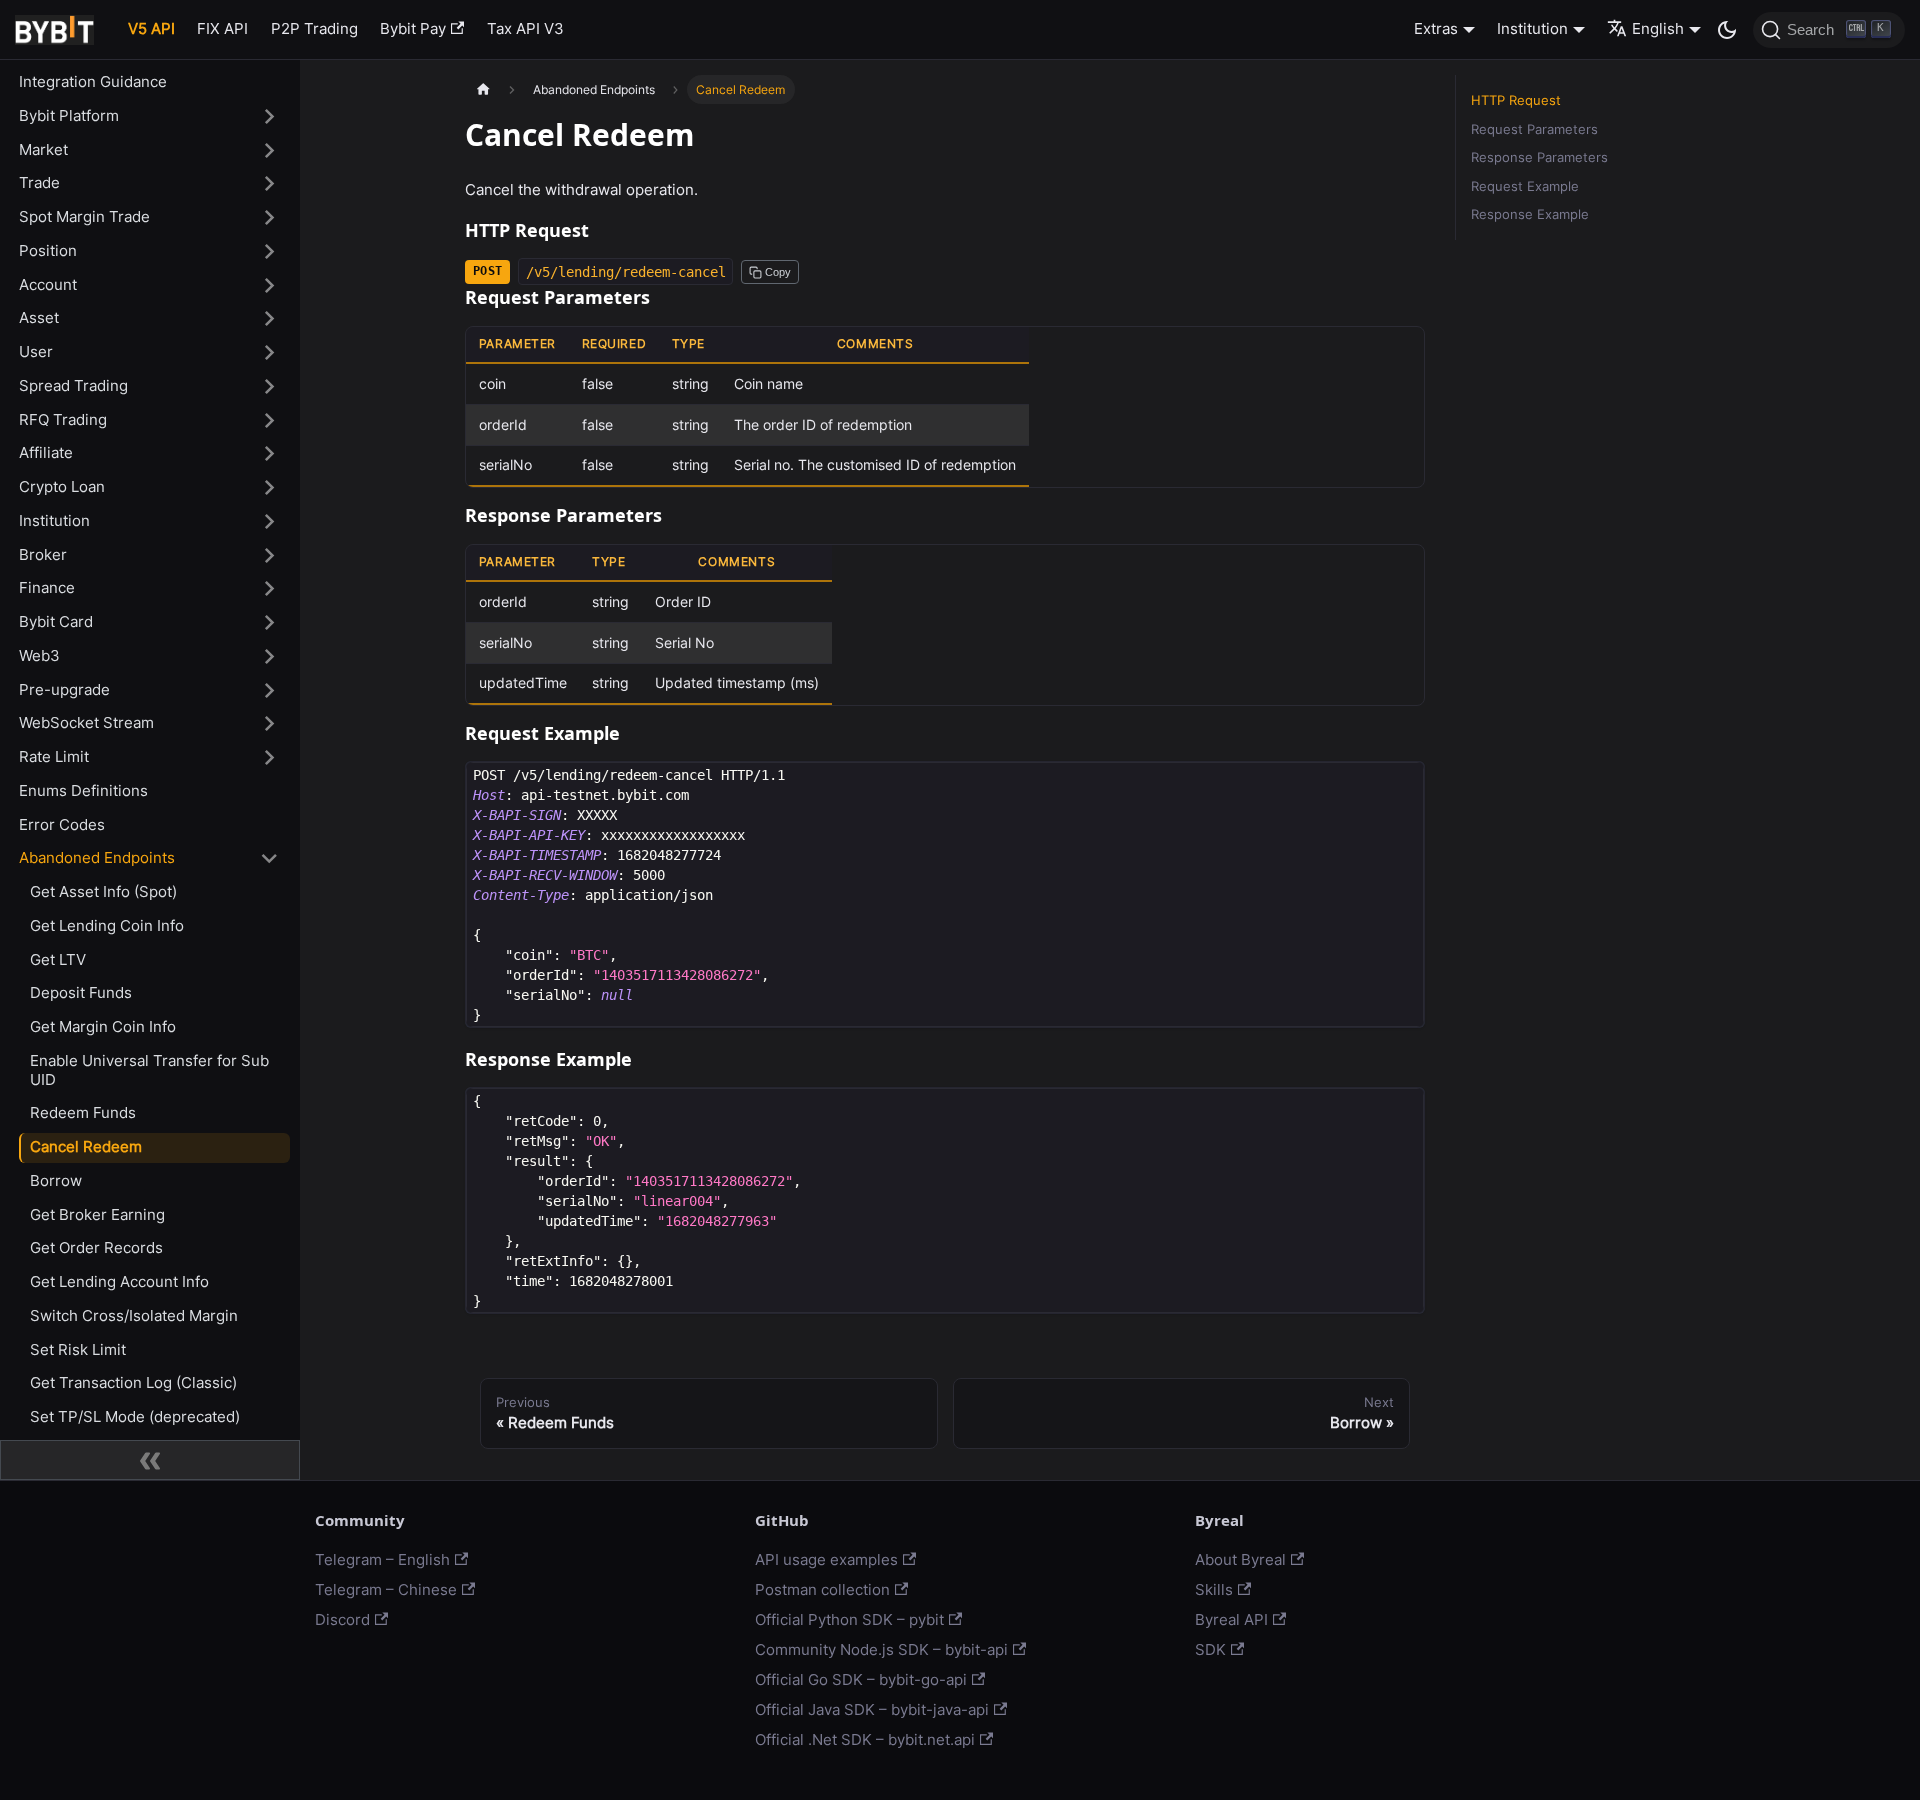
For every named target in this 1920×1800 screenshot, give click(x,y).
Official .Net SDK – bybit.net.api (865, 1739)
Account (48, 284)
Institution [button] (1532, 28)
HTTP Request (1516, 100)
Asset (39, 317)
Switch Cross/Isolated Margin (134, 1315)
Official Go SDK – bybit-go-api (861, 1679)
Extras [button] (1436, 28)
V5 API (151, 28)
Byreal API (1231, 1619)
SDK (1210, 1649)
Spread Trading (73, 385)
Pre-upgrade (64, 689)
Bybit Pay (413, 28)
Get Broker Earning (97, 1214)
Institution (54, 520)
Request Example (1525, 186)
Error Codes (62, 824)
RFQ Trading (63, 419)
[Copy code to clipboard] (1402, 784)
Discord (342, 1619)
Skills (1214, 1589)
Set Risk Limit (78, 1349)
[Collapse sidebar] (150, 1460)
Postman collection (822, 1589)
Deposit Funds (81, 992)
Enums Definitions (83, 790)
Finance (47, 587)
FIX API (222, 28)
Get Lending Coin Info (107, 925)
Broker (43, 554)
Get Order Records (96, 1247)
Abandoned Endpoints (97, 857)
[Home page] (483, 89)
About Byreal (1240, 1559)
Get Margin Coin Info (103, 1026)
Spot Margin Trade (84, 216)
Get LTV (58, 959)
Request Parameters (1534, 129)
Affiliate (46, 452)
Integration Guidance (93, 81)
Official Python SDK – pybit (849, 1619)
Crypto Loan (62, 486)
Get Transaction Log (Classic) (133, 1382)
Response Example (1530, 214)
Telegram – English (382, 1559)
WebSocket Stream (86, 722)
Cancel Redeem (86, 1146)
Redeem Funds (83, 1112)
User (36, 351)
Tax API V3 (525, 28)
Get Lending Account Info (119, 1281)
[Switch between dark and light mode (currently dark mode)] (1727, 30)
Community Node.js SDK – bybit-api (881, 1649)
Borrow (56, 1180)
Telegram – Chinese (386, 1589)
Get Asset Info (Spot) (103, 891)
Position (48, 250)
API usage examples (826, 1559)
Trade (39, 182)
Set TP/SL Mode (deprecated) (135, 1416)
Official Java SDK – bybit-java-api (872, 1709)
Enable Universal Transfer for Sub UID (149, 1070)
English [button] (1658, 28)
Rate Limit (54, 756)
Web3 (39, 655)
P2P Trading (314, 28)
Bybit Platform (69, 115)
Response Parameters (1539, 157)
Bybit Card (56, 621)
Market (43, 149)
